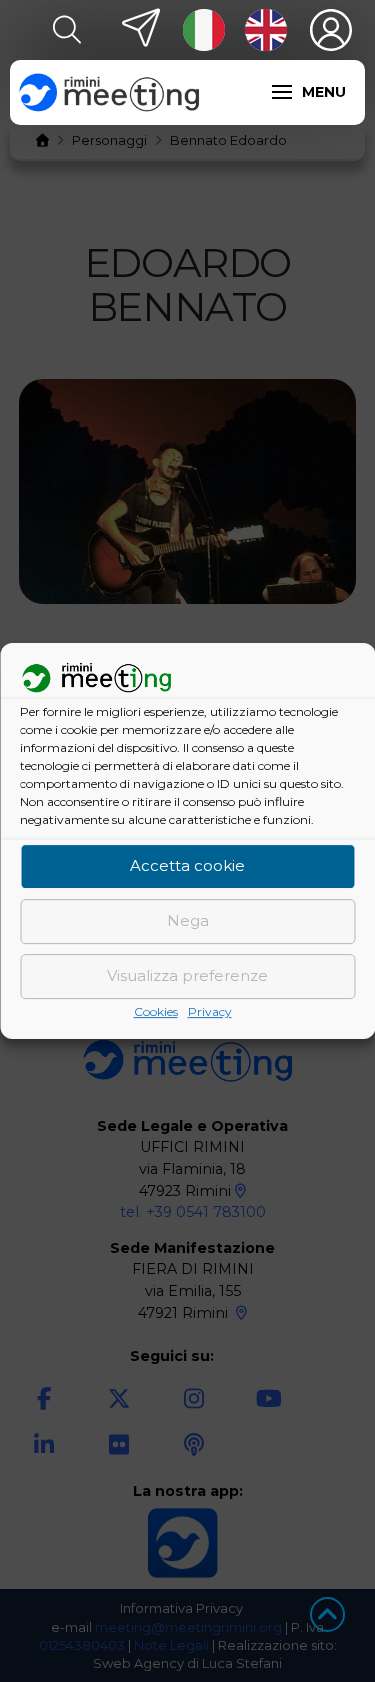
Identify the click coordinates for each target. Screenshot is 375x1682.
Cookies (156, 1011)
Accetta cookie (187, 866)
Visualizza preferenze (187, 976)
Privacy (210, 1011)
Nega (188, 921)
